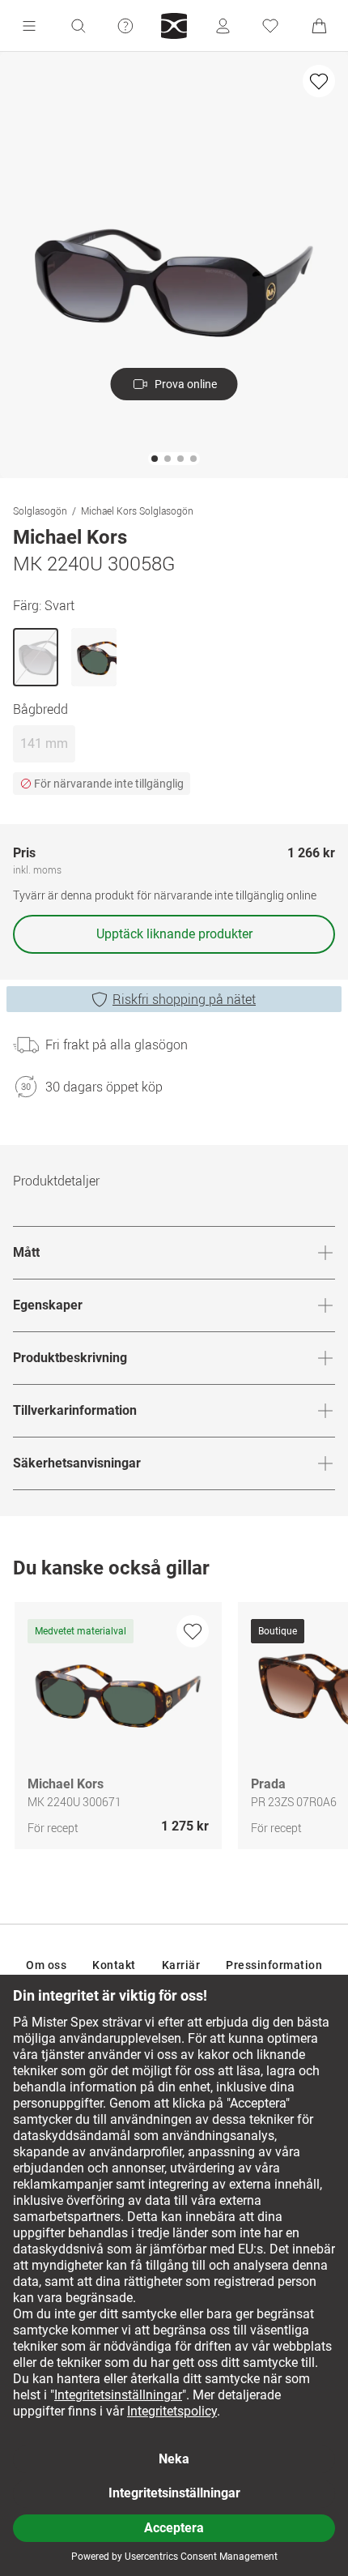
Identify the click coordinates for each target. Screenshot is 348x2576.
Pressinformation (274, 1965)
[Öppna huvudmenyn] (29, 26)
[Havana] (94, 657)
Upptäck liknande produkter (174, 934)
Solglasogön (40, 511)
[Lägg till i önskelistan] (319, 81)
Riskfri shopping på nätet (184, 999)
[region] (174, 1730)
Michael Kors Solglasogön (137, 511)
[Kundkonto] (223, 26)
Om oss (46, 1965)
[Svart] (36, 657)
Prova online (186, 384)
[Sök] (78, 26)
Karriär (181, 1965)
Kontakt (114, 1965)
